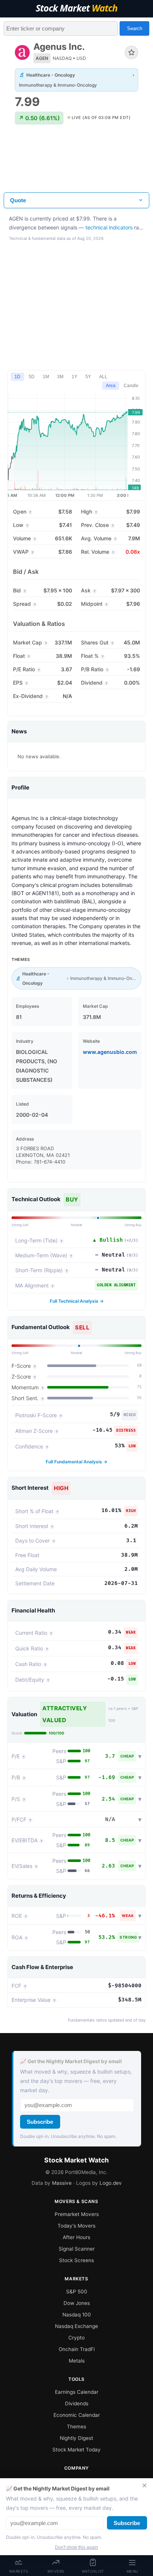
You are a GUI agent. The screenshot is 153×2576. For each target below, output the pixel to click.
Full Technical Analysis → (77, 1301)
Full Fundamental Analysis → (76, 1462)
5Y (88, 377)
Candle (131, 386)
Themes (76, 2427)
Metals (77, 2361)
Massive (62, 2183)
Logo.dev (111, 2183)
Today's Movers (76, 2226)
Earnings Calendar (77, 2392)
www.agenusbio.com (110, 1052)
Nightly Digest (76, 2438)
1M (46, 377)
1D (17, 377)
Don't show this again (76, 2547)
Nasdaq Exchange (76, 2326)
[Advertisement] (76, 164)
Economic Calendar (77, 2415)
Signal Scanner (77, 2249)
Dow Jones (77, 2303)
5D (32, 377)
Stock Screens (76, 2260)
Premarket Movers (77, 2214)
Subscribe (40, 2122)
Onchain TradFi (77, 2349)
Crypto (76, 2338)
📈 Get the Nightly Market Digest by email (71, 2061)
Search (135, 28)
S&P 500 (77, 2292)
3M (60, 377)
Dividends (77, 2403)
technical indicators (109, 227)
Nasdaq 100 (77, 2315)
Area (111, 386)
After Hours (76, 2237)
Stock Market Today (76, 2450)
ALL (103, 377)
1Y (74, 377)
